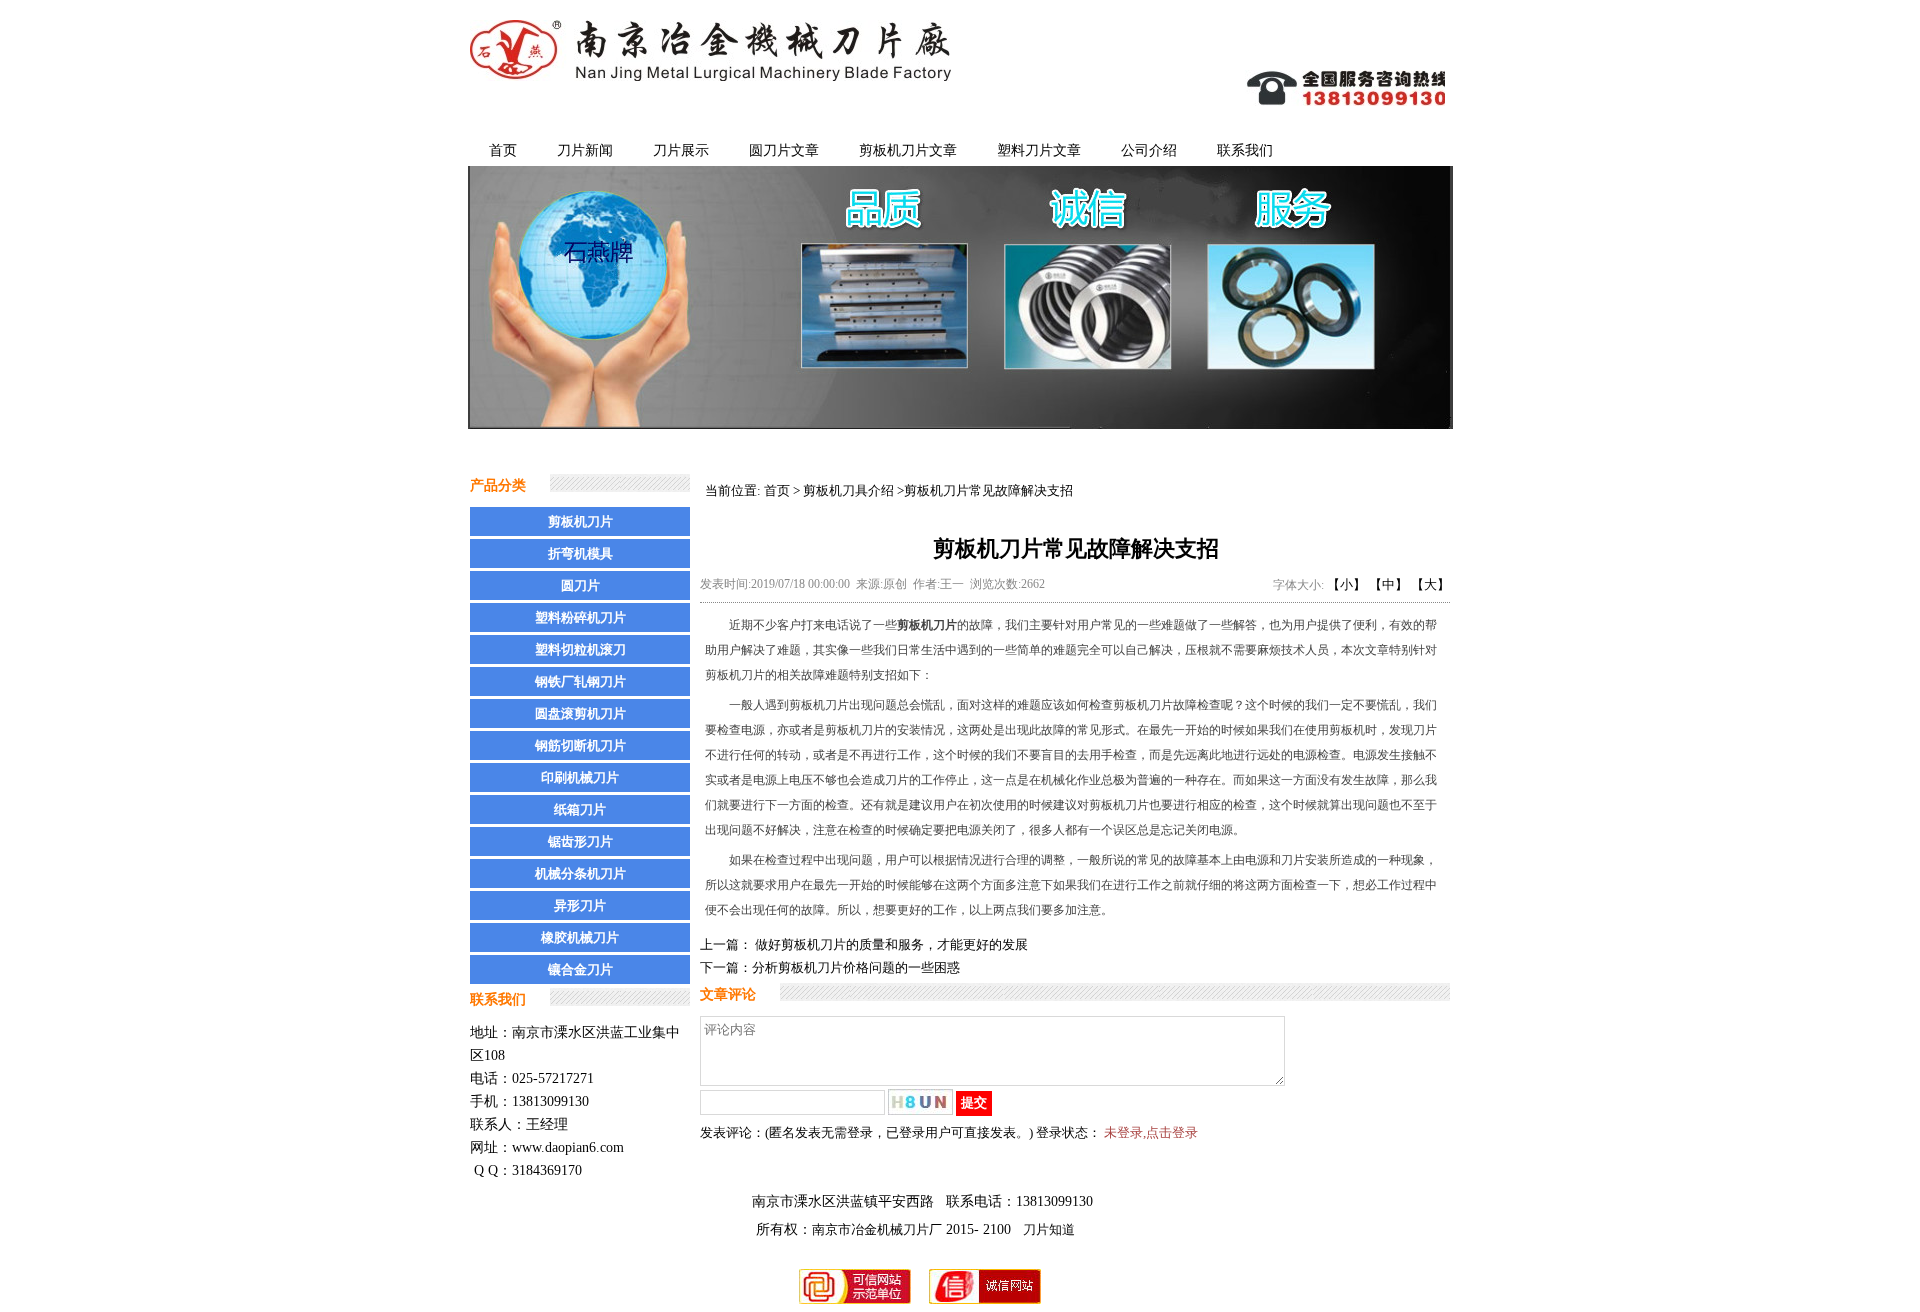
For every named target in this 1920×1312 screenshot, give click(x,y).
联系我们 (1245, 150)
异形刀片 (580, 905)
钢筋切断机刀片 (580, 745)
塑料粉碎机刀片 (580, 617)
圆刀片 (580, 585)
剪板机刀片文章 (908, 150)
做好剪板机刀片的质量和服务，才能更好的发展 (890, 944)
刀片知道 (1049, 1229)
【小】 (1346, 584)
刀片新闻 (585, 150)
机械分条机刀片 (580, 873)
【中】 (1388, 584)
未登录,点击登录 (1151, 1132)
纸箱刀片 (580, 809)
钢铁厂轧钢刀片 (580, 681)
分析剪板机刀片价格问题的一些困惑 (856, 967)
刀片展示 (681, 150)
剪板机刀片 (580, 521)
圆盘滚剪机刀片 (580, 713)
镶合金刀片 (580, 969)
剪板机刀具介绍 (848, 490)
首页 (503, 150)
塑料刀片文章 (1039, 150)
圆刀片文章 (784, 150)
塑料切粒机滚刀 (580, 649)
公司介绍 (1149, 150)
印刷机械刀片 (580, 777)
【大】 (1430, 584)
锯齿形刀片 (580, 841)
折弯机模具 (580, 553)
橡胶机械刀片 (580, 937)
